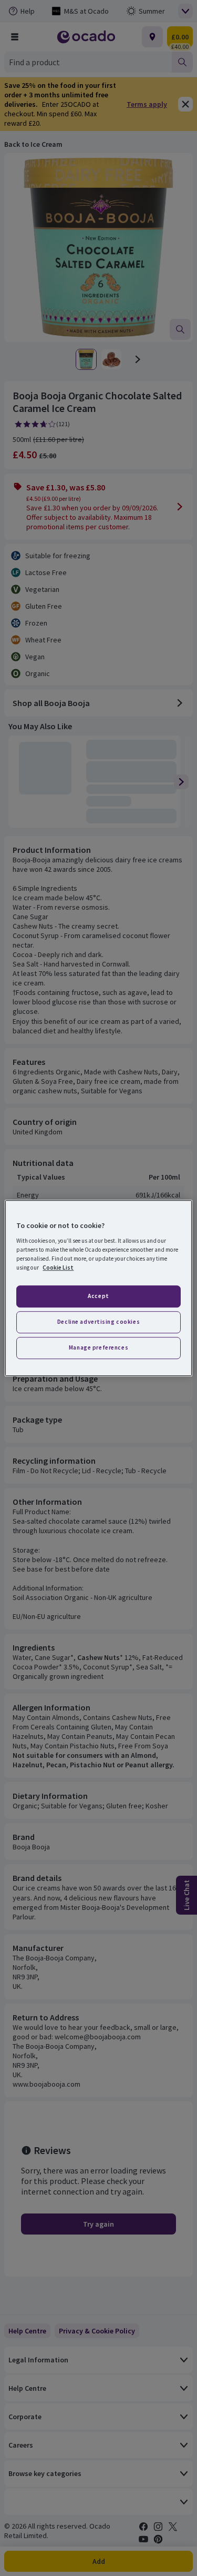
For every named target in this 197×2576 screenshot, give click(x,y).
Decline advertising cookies (98, 1322)
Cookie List (58, 1267)
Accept (98, 1296)
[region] (98, 1288)
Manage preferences (98, 1347)
